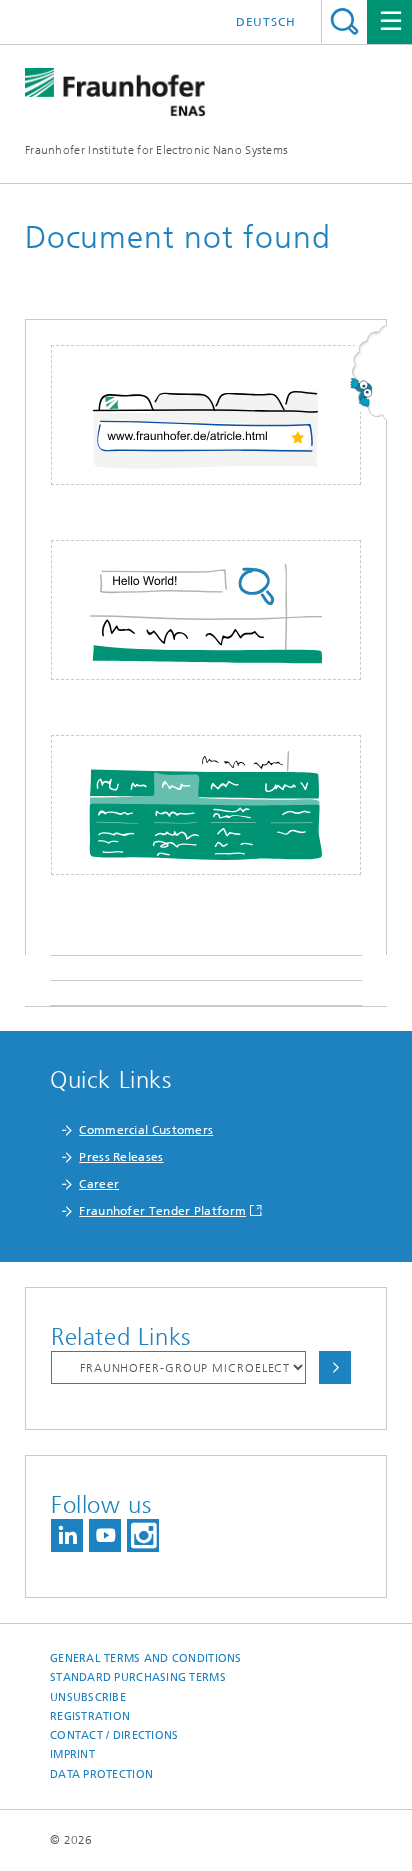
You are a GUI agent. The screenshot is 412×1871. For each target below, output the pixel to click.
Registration (90, 1716)
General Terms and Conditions (146, 1658)
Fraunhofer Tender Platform (162, 1211)
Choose (335, 1367)
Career (99, 1184)
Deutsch (266, 22)
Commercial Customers (146, 1130)
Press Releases (121, 1157)
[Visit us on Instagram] (143, 1535)
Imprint (72, 1754)
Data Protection (101, 1774)
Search (344, 21)
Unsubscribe (88, 1697)
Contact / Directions (114, 1735)
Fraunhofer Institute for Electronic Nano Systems (156, 150)
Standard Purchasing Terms (138, 1677)
